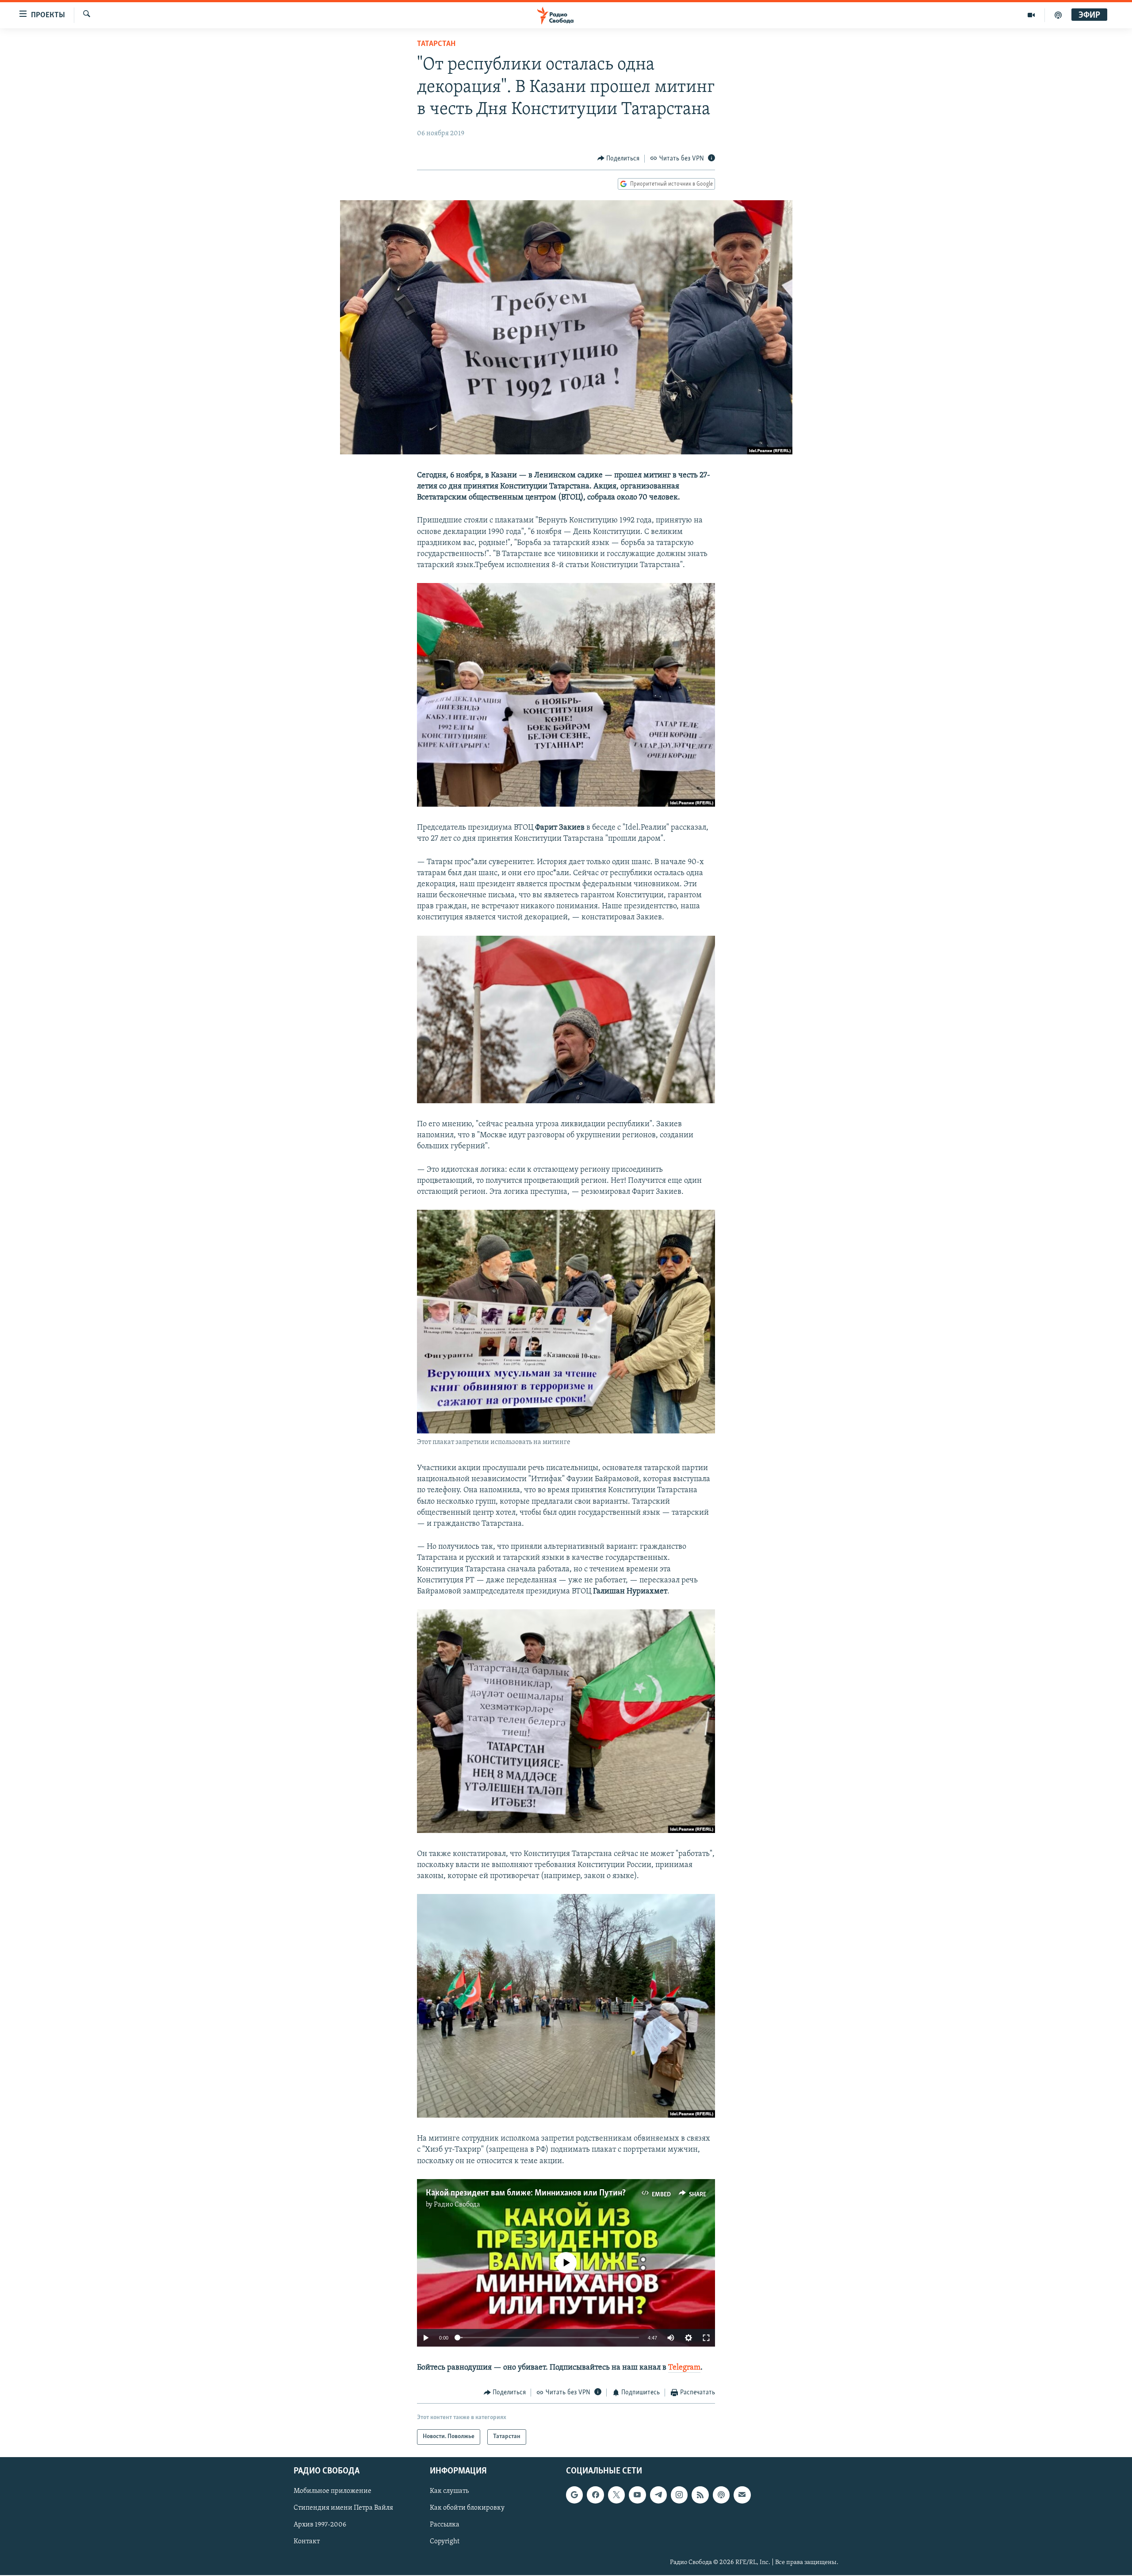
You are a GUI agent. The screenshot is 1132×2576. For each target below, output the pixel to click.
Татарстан (436, 44)
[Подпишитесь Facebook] (595, 2495)
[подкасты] (1058, 15)
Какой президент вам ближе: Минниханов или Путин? (526, 2193)
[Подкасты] (721, 2495)
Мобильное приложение (333, 2491)
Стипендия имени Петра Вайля (343, 2508)
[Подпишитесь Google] (574, 2495)
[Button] (619, 159)
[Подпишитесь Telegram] (658, 2495)
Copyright (445, 2542)
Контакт (307, 2542)
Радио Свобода (457, 2205)
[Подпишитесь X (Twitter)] (616, 2495)
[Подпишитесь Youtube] (637, 2495)
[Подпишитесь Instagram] (679, 2495)
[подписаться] (742, 2495)
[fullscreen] (706, 2338)
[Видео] (1031, 15)
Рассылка (445, 2525)
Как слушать (449, 2491)
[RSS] (700, 2495)
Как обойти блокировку (467, 2508)
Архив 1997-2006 (320, 2525)
